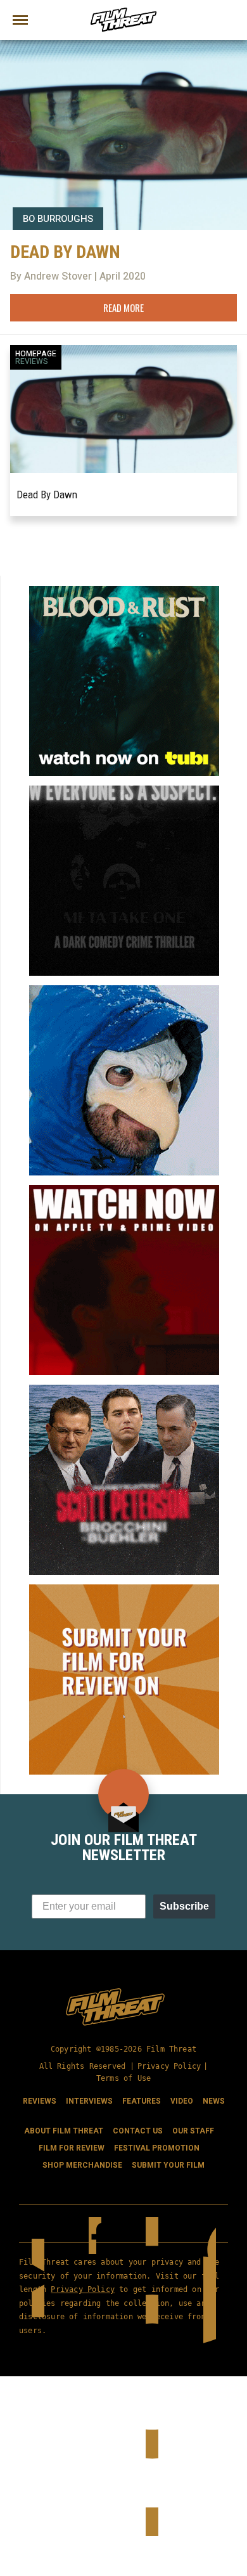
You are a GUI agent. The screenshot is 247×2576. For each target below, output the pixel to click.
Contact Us (138, 2131)
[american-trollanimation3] (124, 990)
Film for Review (72, 2148)
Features (142, 2101)
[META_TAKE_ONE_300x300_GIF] (124, 791)
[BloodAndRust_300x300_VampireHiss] (124, 591)
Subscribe (184, 1906)
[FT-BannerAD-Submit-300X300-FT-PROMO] (124, 1589)
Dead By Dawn (47, 495)
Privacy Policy (169, 2066)
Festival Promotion (157, 2148)
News (214, 2101)
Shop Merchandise (82, 2165)
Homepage (36, 354)
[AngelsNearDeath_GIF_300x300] (124, 1190)
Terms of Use (123, 2078)
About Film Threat (64, 2131)
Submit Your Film (168, 2165)
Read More (123, 307)
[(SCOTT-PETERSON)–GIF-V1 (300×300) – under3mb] (124, 1390)
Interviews (89, 2101)
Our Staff (193, 2131)
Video (182, 2101)
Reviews (32, 361)
